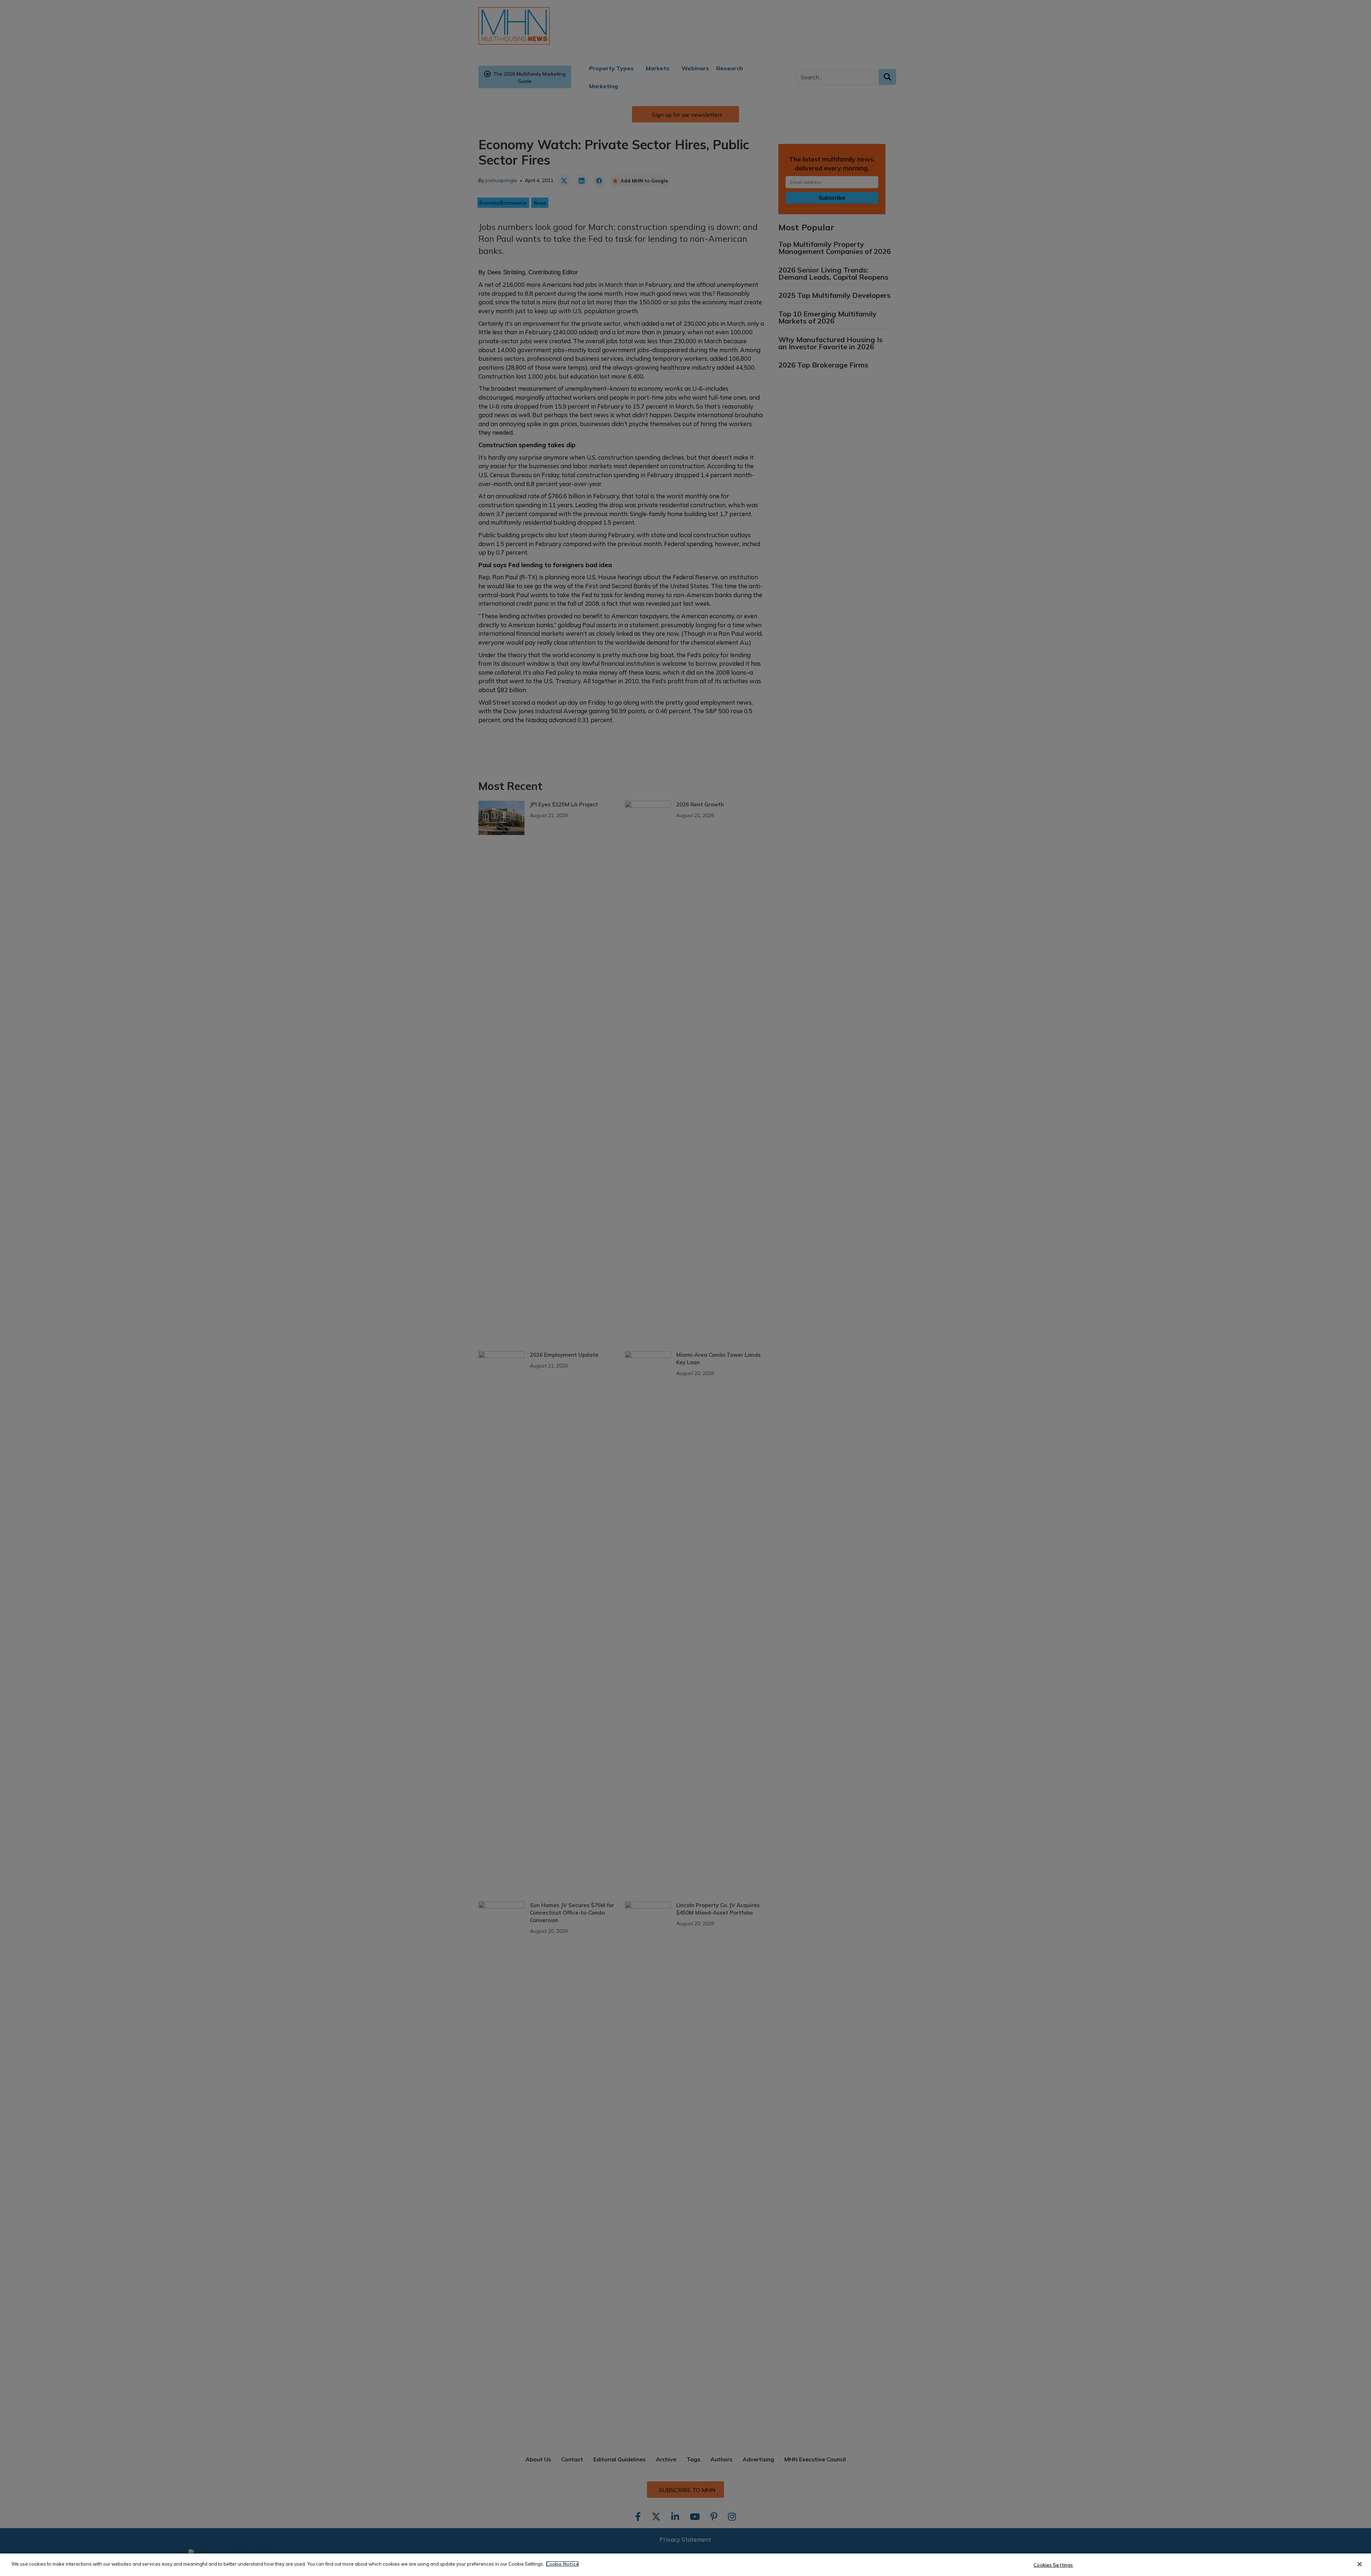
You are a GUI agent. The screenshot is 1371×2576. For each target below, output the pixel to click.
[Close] (1360, 2564)
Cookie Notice (562, 2564)
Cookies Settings (1053, 2565)
